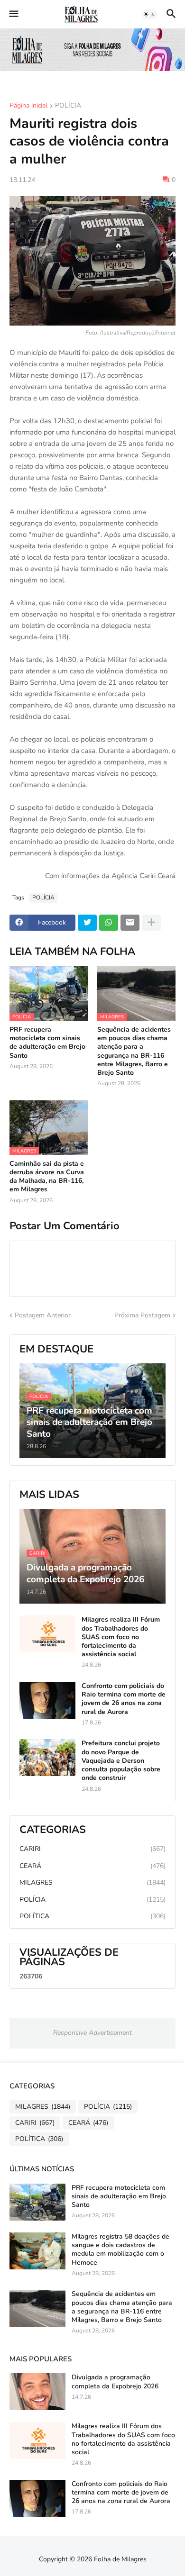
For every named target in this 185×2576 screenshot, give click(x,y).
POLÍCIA (68, 106)
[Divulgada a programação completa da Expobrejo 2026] (37, 2392)
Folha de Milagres (120, 2559)
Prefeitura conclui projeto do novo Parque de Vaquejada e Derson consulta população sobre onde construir (121, 1761)
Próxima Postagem (142, 1315)
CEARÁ (92, 1866)
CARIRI (92, 1849)
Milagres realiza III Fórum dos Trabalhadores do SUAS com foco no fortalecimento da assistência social (121, 1637)
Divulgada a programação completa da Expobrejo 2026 (115, 2382)
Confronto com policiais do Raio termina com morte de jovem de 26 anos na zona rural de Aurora (124, 1699)
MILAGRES (92, 1882)
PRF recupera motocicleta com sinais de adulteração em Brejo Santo (47, 1043)
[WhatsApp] (109, 923)
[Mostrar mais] (151, 923)
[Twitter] (87, 923)
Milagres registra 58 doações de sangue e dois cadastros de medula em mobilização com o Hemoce (120, 2250)
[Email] (130, 923)
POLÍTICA (92, 1916)
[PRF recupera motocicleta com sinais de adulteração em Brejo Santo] (37, 2202)
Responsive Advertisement (92, 2033)
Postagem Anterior (43, 1315)
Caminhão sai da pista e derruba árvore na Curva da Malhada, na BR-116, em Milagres (47, 1177)
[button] (13, 14)
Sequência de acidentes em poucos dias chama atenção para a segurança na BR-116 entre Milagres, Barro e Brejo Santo (134, 1051)
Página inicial (28, 106)
